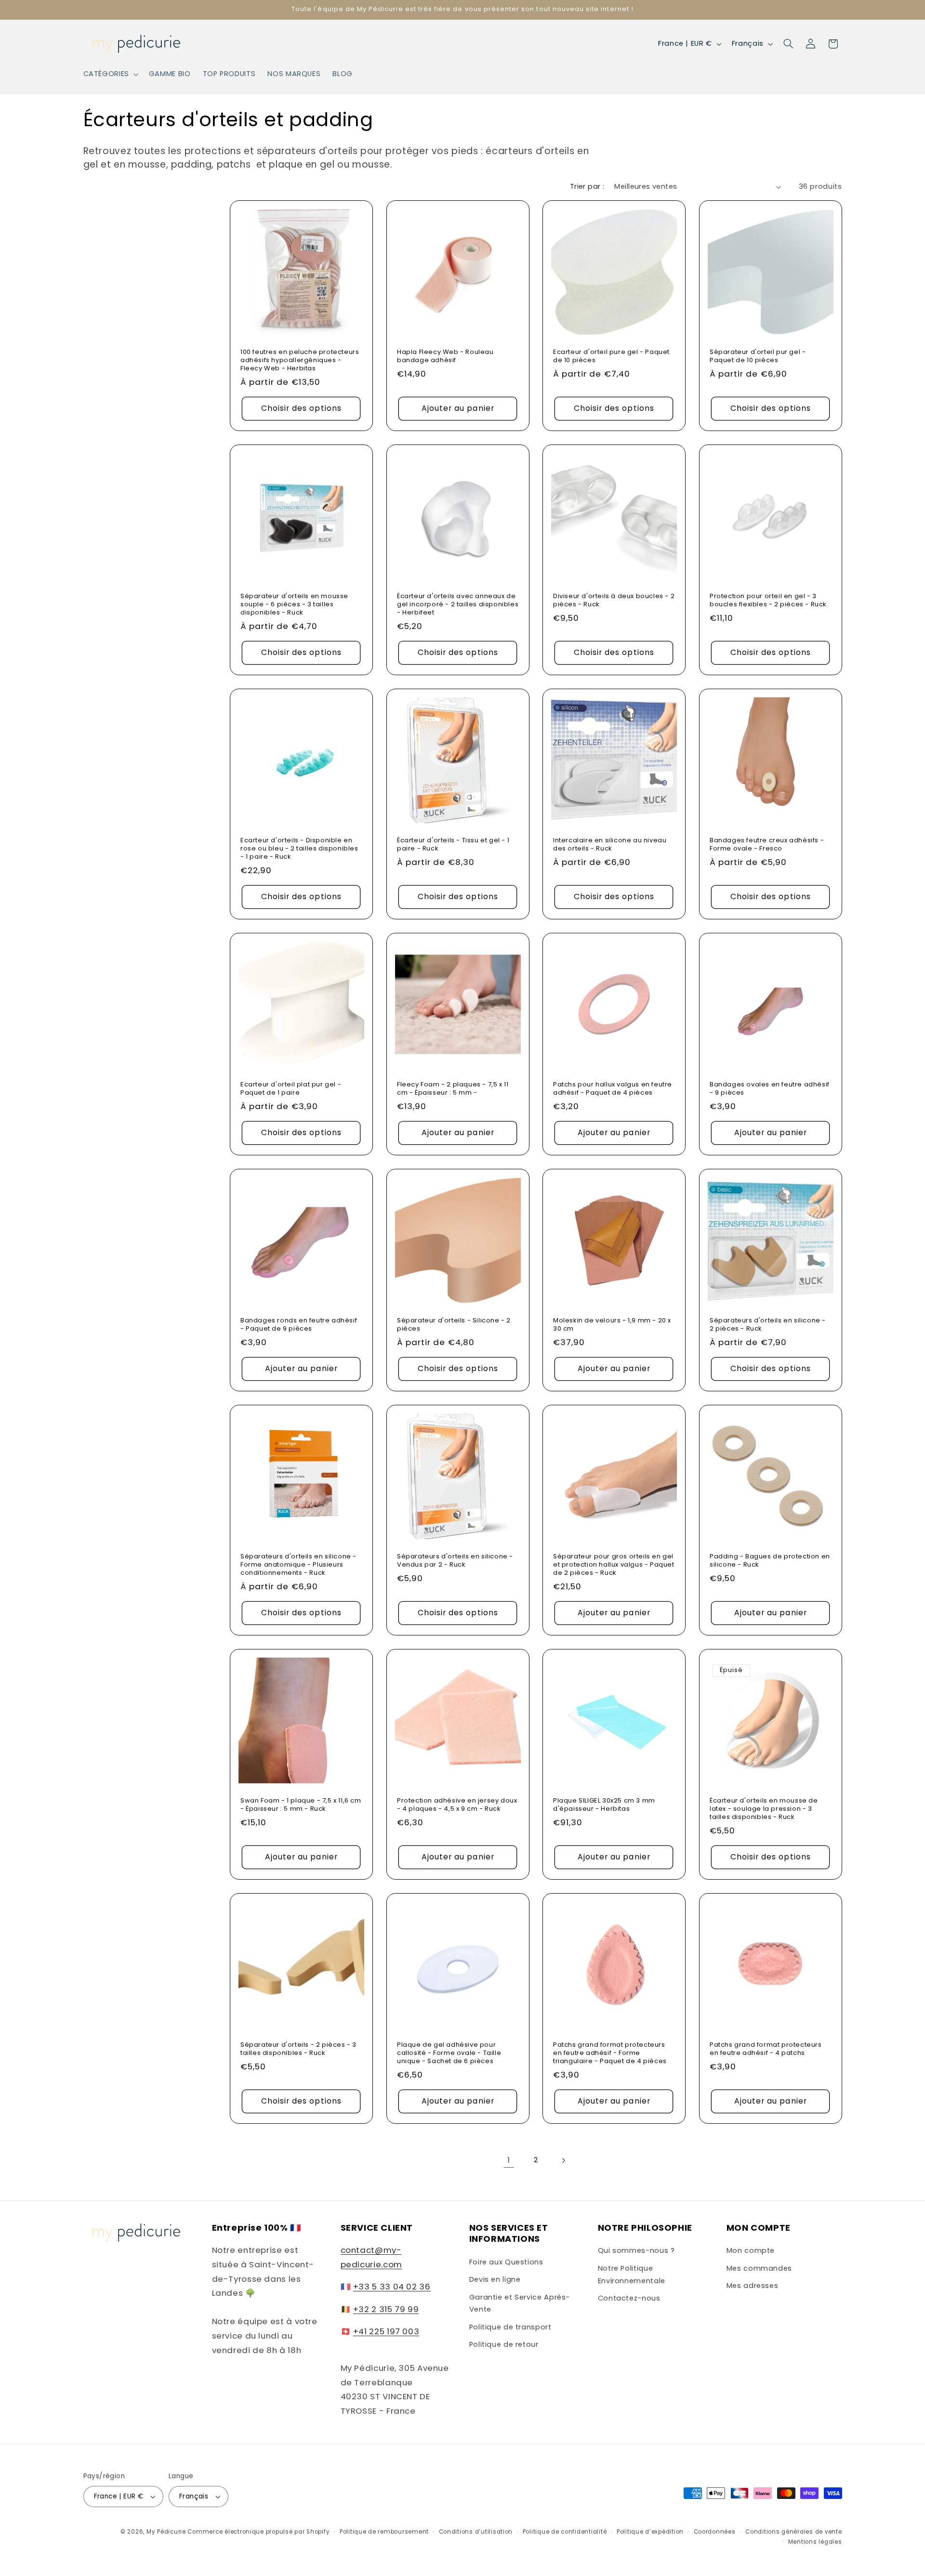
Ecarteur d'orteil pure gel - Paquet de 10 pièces (611, 356)
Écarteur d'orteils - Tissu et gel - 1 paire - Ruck (453, 845)
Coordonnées (715, 2532)
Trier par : (587, 186)
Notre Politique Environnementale (632, 2275)
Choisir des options (301, 408)
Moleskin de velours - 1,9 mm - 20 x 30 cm (612, 1325)
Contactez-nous (629, 2298)
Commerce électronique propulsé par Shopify (258, 2532)
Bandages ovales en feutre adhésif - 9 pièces (770, 1089)
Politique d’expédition (650, 2532)
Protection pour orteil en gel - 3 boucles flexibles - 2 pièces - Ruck (768, 601)
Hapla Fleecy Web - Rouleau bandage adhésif (445, 356)
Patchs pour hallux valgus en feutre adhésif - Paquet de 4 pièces (613, 1089)
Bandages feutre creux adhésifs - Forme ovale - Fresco (767, 845)
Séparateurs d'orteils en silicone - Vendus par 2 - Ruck (455, 1561)
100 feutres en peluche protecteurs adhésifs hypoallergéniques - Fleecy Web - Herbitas (300, 360)
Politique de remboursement (384, 2532)
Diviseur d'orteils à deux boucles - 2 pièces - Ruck (614, 601)
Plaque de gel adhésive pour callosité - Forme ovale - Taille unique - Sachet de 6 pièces (449, 2053)
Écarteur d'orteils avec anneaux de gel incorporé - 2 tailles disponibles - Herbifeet (458, 605)
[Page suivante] (563, 2160)
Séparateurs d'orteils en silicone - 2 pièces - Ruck (768, 1325)
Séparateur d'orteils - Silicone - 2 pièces (454, 1325)
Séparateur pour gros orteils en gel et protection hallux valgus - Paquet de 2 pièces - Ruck (614, 1565)
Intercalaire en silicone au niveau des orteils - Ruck (610, 845)
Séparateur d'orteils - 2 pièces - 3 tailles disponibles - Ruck (298, 2049)
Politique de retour (504, 2344)
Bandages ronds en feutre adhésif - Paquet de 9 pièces (299, 1325)
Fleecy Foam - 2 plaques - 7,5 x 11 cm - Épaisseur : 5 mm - (453, 1089)
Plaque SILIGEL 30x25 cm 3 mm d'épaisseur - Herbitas (604, 1805)
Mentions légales (815, 2542)
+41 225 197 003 (386, 2331)
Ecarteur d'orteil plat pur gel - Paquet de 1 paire (291, 1089)
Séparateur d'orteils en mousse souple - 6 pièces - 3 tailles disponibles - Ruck (294, 605)
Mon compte (751, 2250)
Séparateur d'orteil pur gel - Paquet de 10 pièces (758, 356)
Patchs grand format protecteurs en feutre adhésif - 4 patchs (766, 2049)
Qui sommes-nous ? (636, 2250)
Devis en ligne (495, 2279)
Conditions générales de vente (793, 2532)
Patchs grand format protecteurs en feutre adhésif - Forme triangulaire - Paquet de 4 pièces (610, 2053)
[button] (110, 74)
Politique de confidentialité (565, 2532)
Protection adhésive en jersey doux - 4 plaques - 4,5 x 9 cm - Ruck (457, 1805)
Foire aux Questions (506, 2262)
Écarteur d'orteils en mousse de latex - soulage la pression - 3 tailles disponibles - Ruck (764, 1809)
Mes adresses (753, 2286)
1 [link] (509, 2160)
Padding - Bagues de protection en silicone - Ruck (770, 1561)
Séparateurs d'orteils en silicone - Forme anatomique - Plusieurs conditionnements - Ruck (298, 1565)
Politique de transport (510, 2327)
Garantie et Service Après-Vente (520, 2303)
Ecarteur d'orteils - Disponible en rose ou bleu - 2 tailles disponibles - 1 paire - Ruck (299, 849)
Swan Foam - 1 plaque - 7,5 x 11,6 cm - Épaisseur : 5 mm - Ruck (301, 1805)
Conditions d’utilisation (476, 2532)
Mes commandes (759, 2268)
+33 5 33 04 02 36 (392, 2287)
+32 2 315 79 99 (386, 2309)
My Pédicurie (166, 2532)
